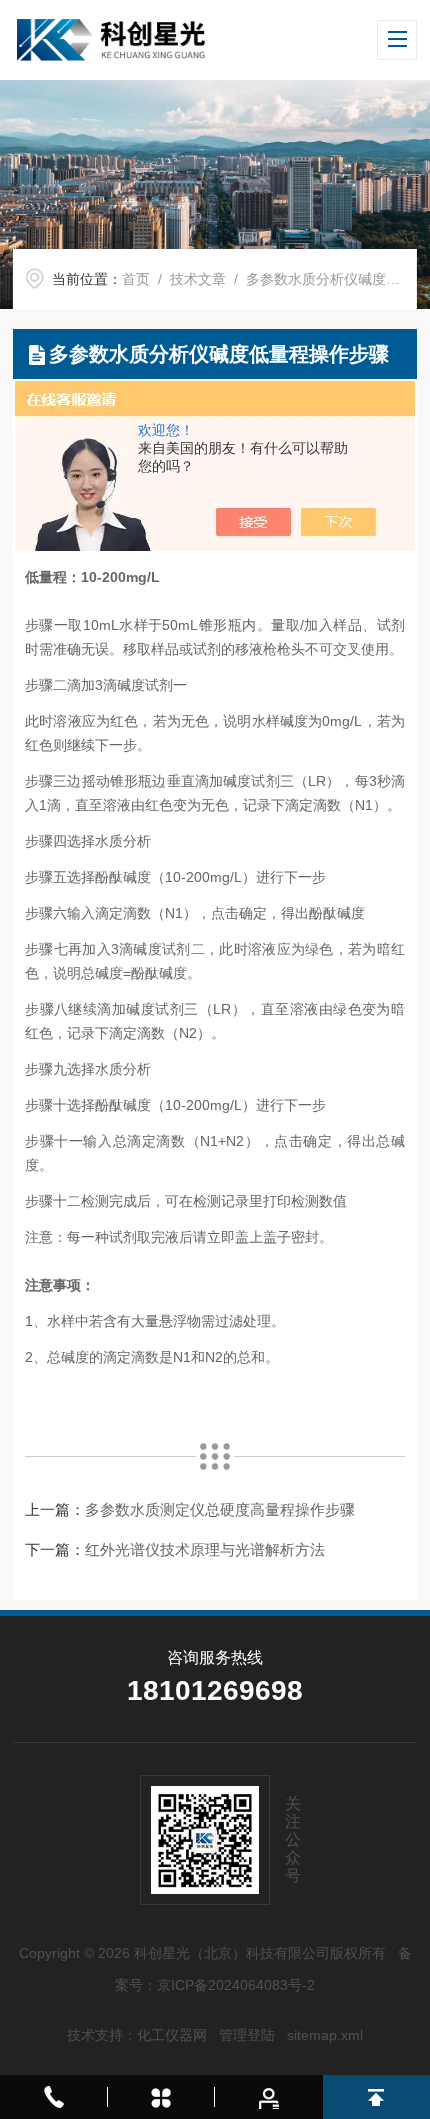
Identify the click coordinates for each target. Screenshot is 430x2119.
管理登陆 (247, 2035)
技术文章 (198, 279)
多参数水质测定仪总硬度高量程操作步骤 (220, 1509)
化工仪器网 (172, 2035)
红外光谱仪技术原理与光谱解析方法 (205, 1549)
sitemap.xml (325, 2035)
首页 (136, 279)
